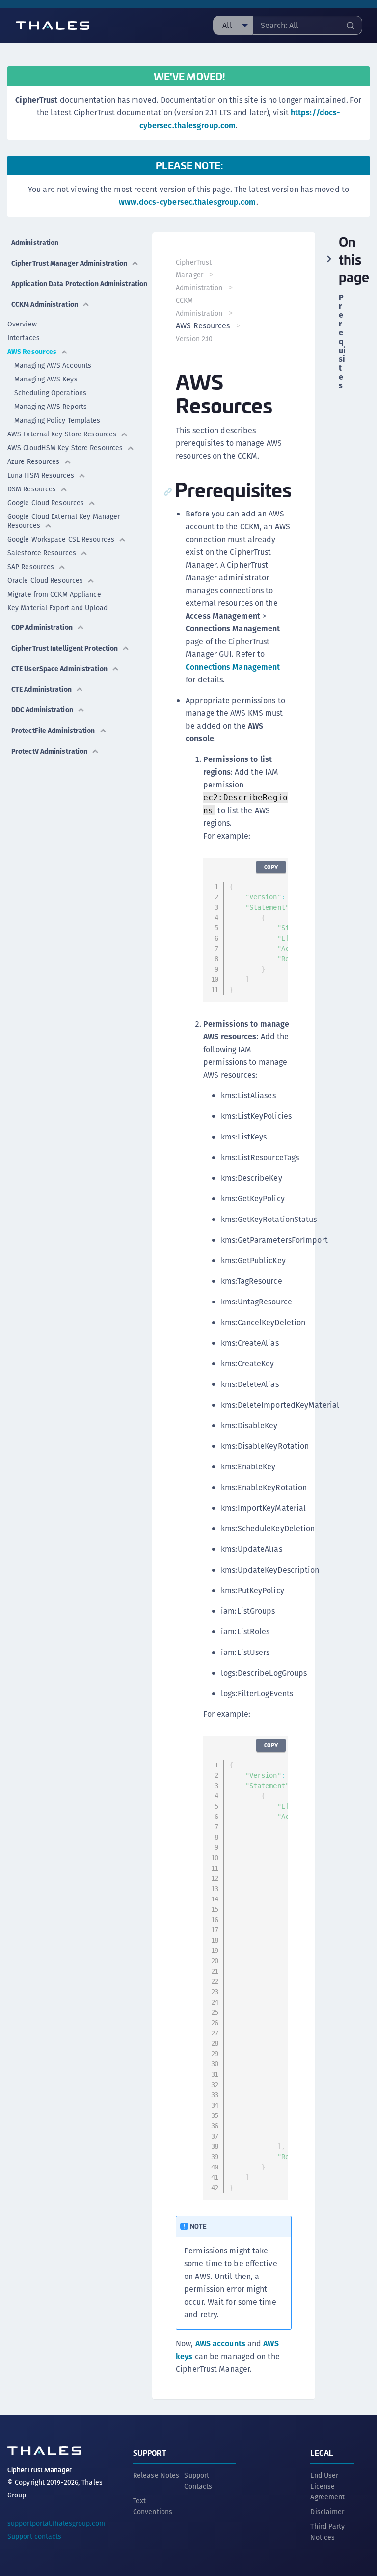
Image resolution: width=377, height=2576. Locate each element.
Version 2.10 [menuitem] (194, 339)
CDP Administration (42, 627)
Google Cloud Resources (46, 503)
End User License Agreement (327, 2486)
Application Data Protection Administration (79, 284)
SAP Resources (31, 567)
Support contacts (35, 2536)
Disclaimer (327, 2512)
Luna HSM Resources (41, 475)
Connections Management (233, 667)
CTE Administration (41, 689)
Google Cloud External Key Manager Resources (64, 521)
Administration (35, 243)
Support (150, 2453)
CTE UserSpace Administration (59, 669)
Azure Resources (34, 461)
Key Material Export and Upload (57, 608)
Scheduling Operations (50, 393)
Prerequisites (342, 342)
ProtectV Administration (49, 751)
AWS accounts (220, 2344)
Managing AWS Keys (46, 379)
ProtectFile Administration (53, 731)
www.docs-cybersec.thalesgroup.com (187, 202)
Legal (322, 2453)
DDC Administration (42, 710)
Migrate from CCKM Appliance (54, 594)
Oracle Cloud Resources (45, 580)
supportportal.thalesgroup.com (56, 2523)
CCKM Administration (45, 304)
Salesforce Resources (42, 553)
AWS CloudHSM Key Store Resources (65, 448)
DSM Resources (32, 489)
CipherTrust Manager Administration (69, 263)
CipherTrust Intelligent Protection (65, 648)
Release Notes (156, 2475)
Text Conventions (153, 2506)
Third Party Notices (327, 2532)
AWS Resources (32, 352)
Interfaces (24, 338)
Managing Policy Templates (57, 420)
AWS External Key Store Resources (62, 434)
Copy (271, 867)
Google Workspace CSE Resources (61, 539)
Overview (22, 324)
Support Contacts (198, 2481)
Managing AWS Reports (51, 407)
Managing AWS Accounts (53, 365)
